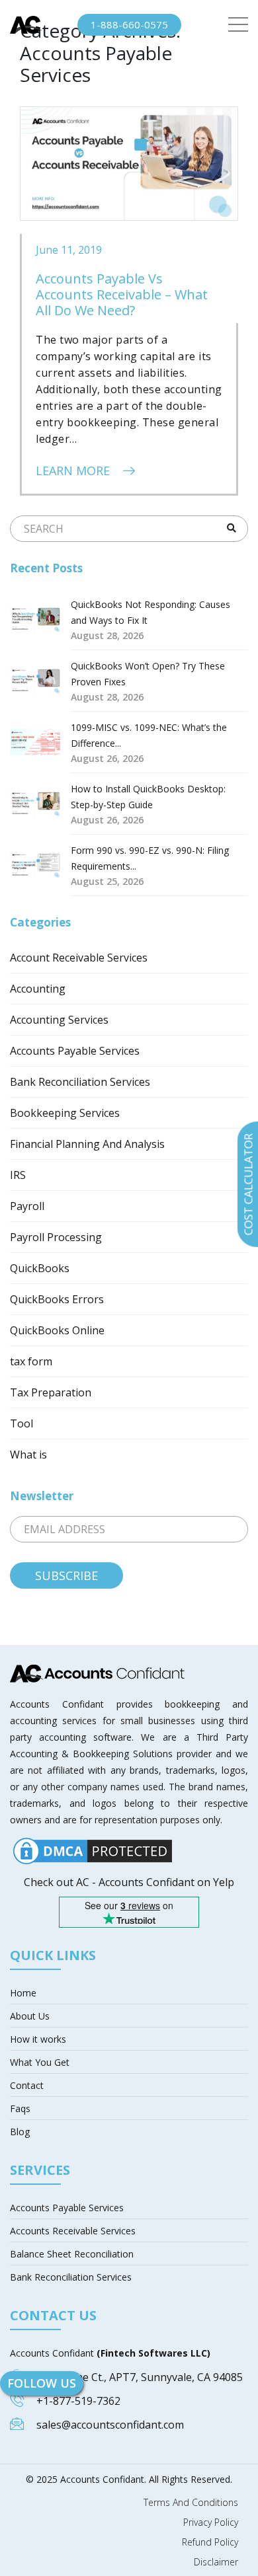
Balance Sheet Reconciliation (72, 2254)
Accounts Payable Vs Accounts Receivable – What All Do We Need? (122, 294)
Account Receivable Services (79, 958)
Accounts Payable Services (75, 1051)
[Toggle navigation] (238, 25)
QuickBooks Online (57, 1330)
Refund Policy (210, 2542)
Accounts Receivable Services (73, 2231)
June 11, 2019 (69, 250)
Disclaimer (216, 2562)
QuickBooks (40, 1268)
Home (23, 1993)
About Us (30, 2016)
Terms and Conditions (191, 2503)
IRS (18, 1175)
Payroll (27, 1206)
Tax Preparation (51, 1392)
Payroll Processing (56, 1237)
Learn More (74, 471)
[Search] (231, 528)
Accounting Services (59, 1020)
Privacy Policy (211, 2522)
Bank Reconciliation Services (80, 1082)
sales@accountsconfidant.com (110, 2425)
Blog (20, 2132)
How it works (38, 2039)
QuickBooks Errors (57, 1299)
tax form (31, 1361)
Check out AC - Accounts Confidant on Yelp (129, 1882)
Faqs (20, 2108)
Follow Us (42, 2383)
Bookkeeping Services (65, 1113)
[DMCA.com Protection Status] (93, 1850)
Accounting (38, 989)
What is (28, 1455)
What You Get (40, 2062)
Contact (27, 2085)
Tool (21, 1423)
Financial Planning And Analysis (87, 1144)
